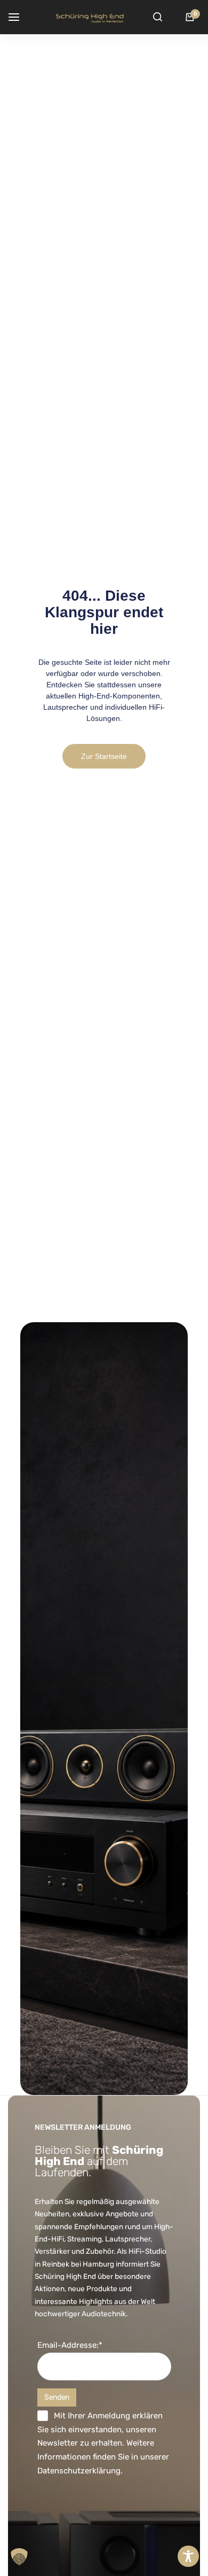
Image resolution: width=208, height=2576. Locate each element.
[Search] (157, 17)
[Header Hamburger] (19, 17)
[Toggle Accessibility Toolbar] (188, 2556)
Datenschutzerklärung (79, 2471)
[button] (19, 2557)
